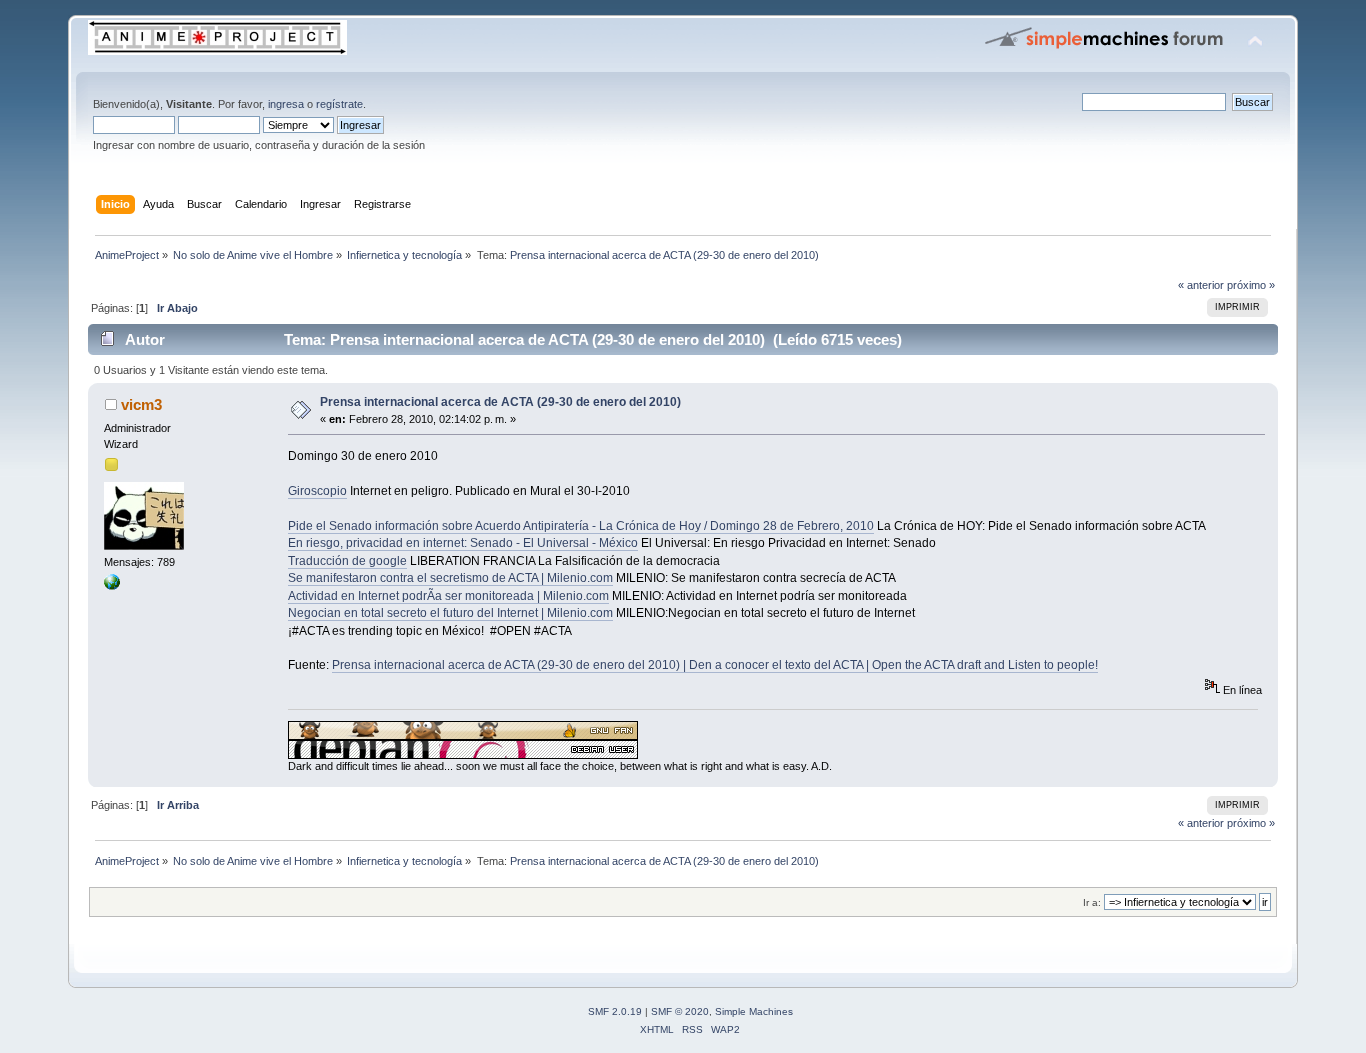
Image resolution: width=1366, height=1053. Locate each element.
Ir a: (1092, 902)
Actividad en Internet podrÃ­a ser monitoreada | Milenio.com (448, 596)
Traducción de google (347, 561)
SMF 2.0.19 (615, 1011)
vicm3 (141, 404)
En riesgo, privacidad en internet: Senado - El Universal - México (463, 543)
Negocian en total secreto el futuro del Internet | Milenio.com (450, 613)
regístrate (339, 104)
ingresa (286, 104)
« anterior (1201, 285)
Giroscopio (317, 491)
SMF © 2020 (680, 1011)
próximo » (1251, 285)
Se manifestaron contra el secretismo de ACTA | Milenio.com (450, 578)
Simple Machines (754, 1011)
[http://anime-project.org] (112, 586)
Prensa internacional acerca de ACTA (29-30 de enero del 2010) (500, 402)
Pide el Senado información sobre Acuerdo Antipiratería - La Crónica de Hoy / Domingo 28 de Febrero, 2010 (581, 526)
